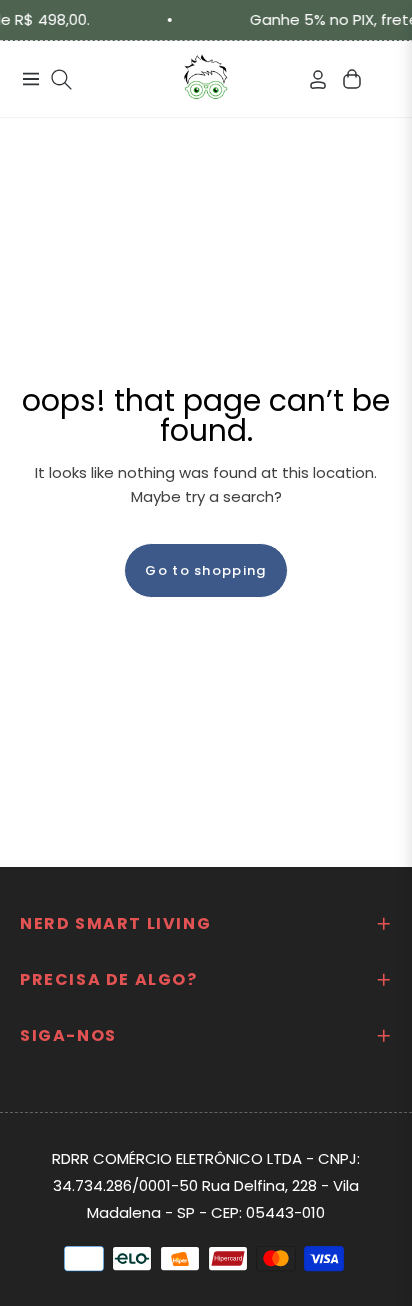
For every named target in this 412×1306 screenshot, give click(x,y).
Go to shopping (205, 570)
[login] (310, 79)
